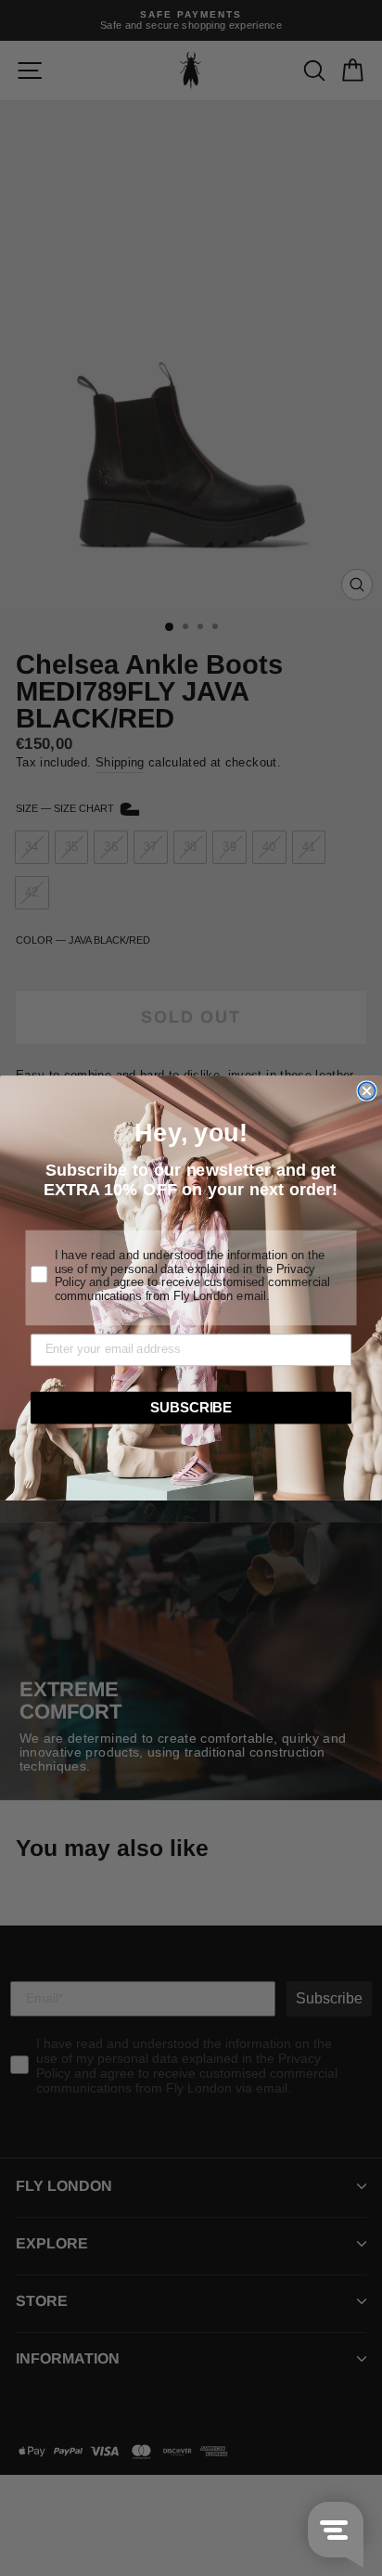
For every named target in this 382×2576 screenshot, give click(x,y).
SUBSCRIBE (191, 1408)
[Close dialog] (366, 1090)
